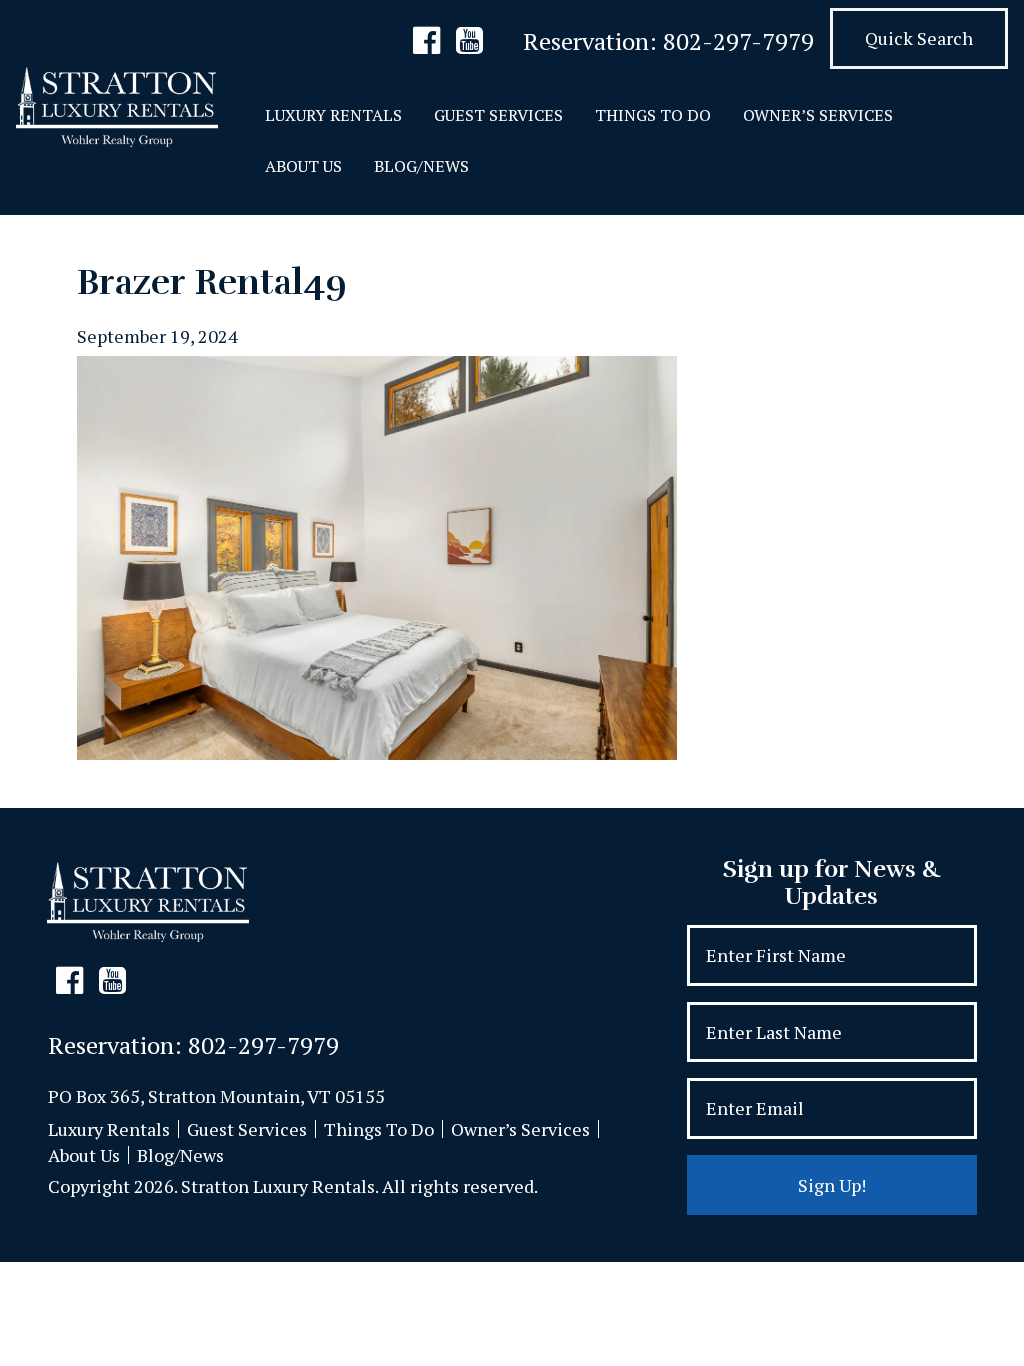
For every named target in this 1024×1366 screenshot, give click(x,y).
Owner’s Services (818, 115)
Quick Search (919, 38)
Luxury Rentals (333, 115)
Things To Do (653, 115)
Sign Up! (832, 1185)
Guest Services (498, 115)
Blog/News (421, 166)
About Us (303, 166)
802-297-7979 (738, 41)
